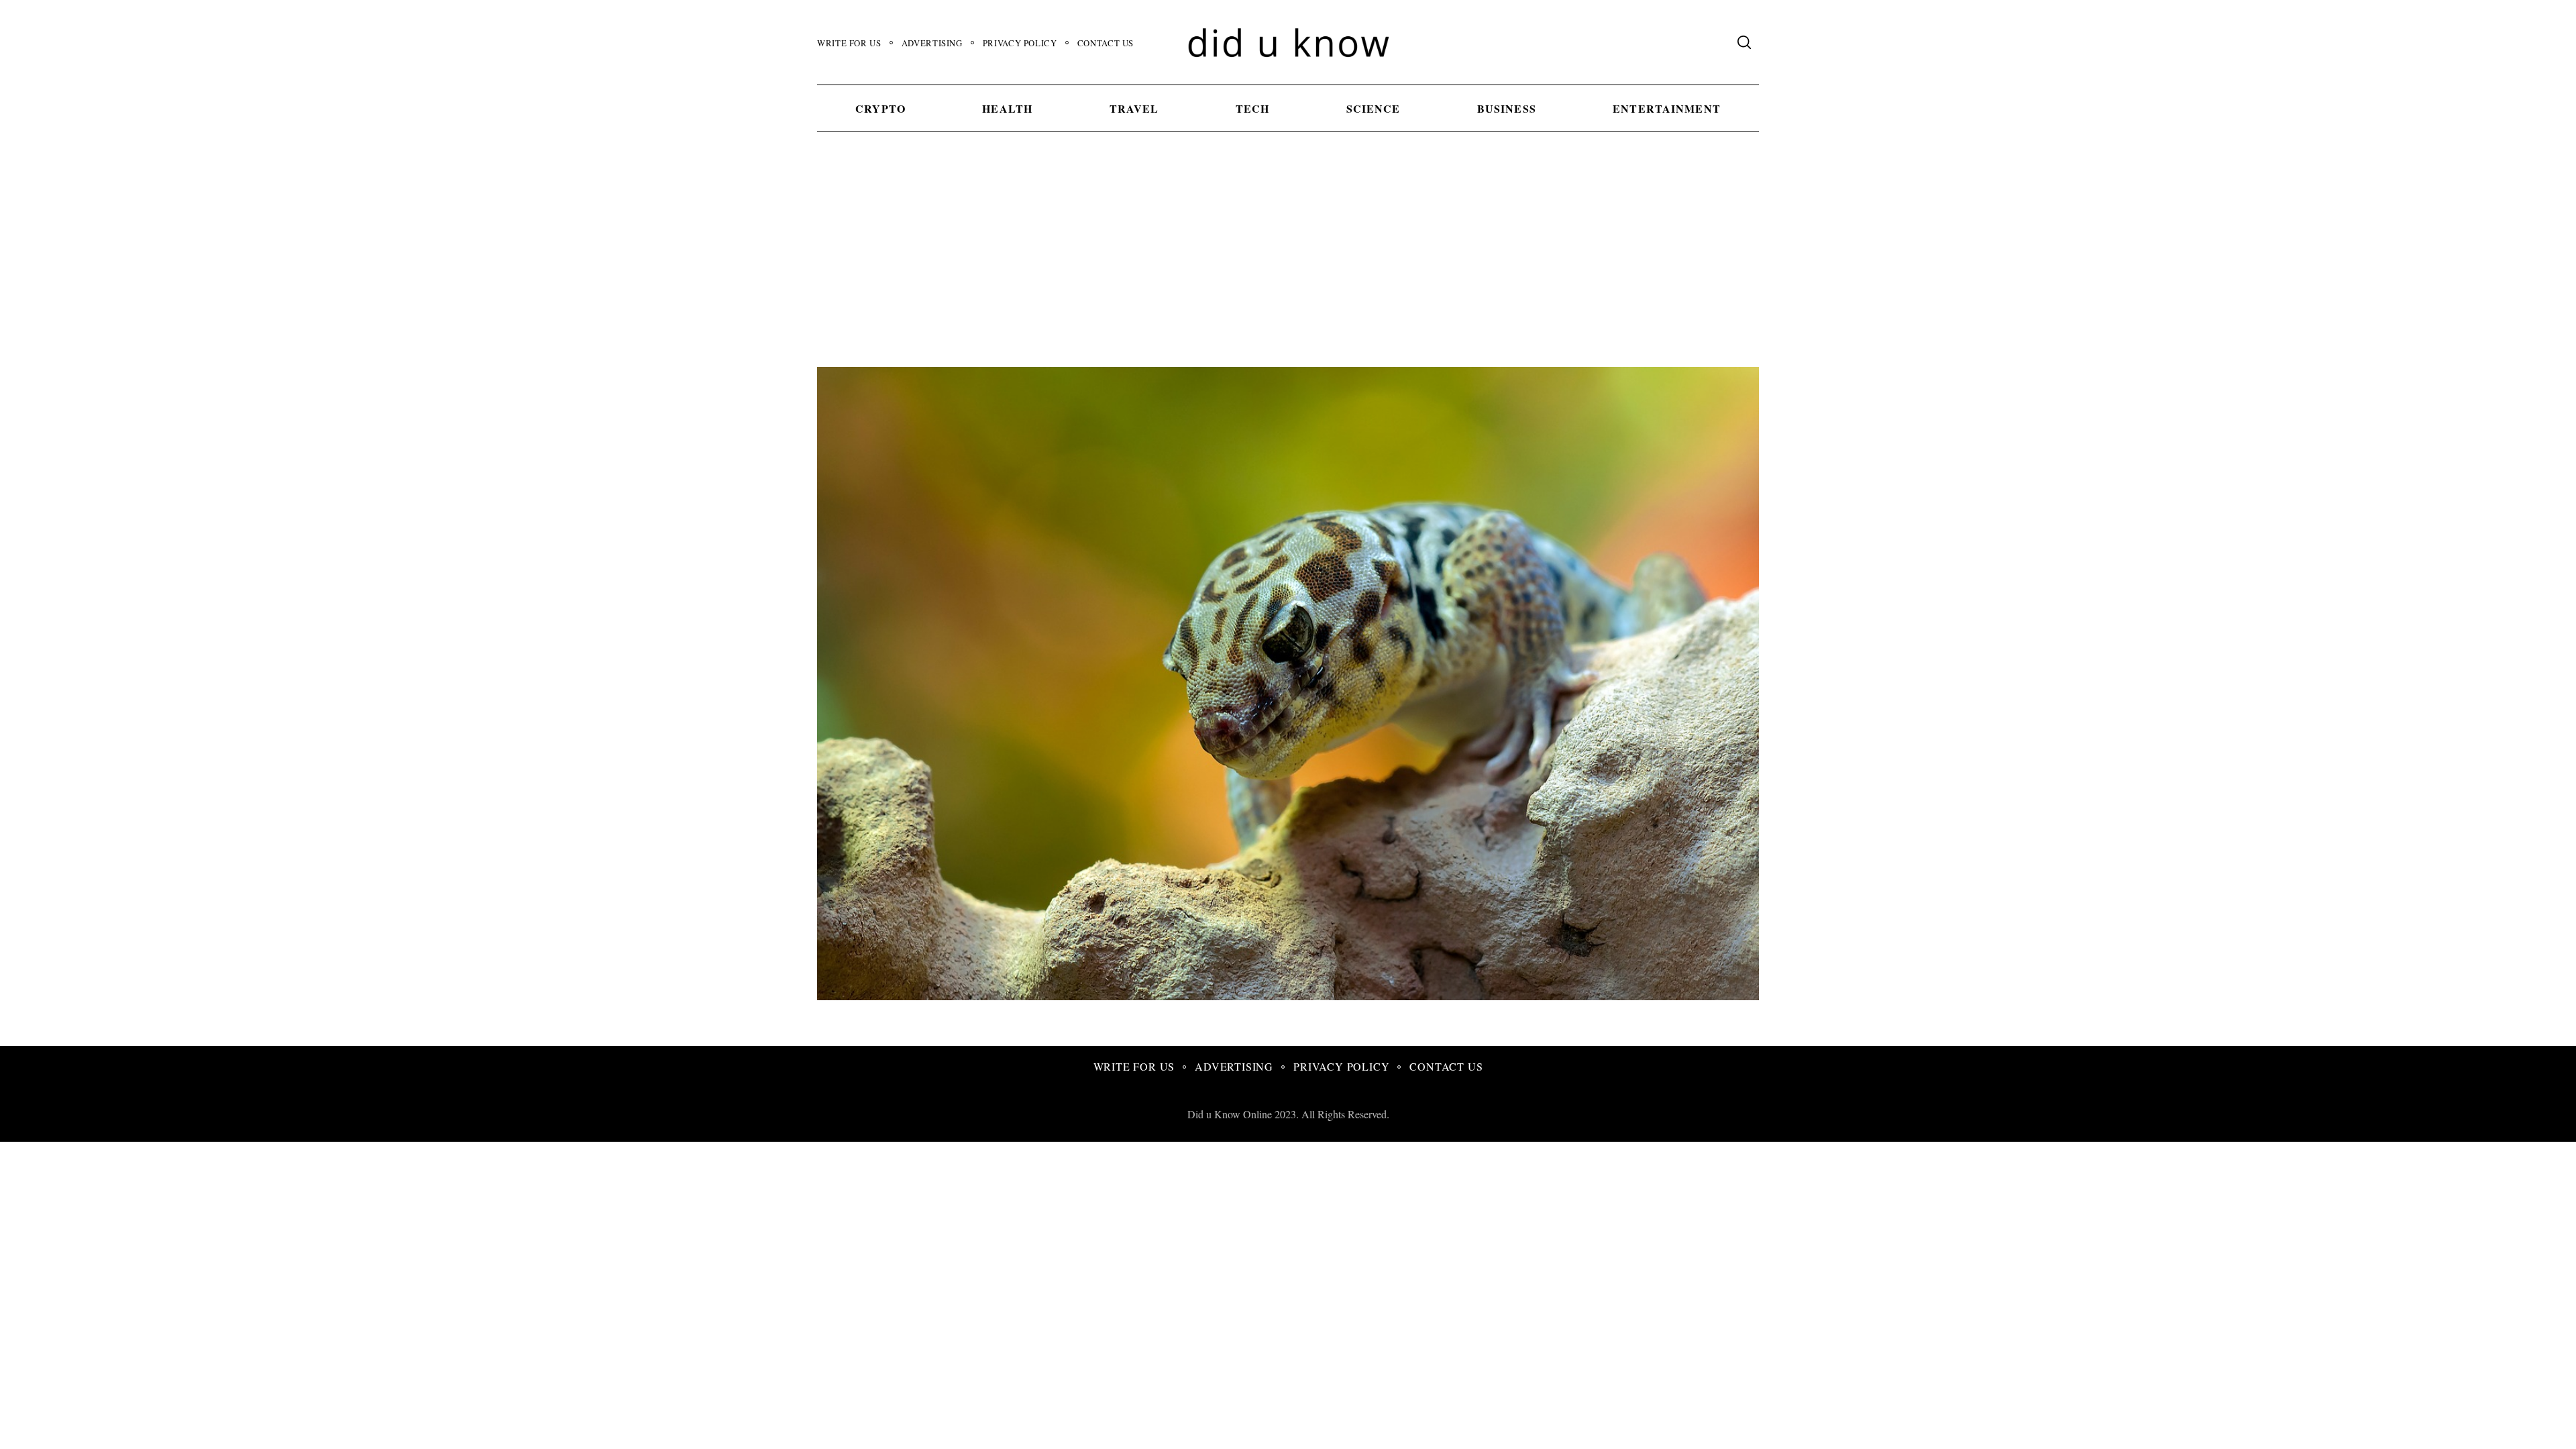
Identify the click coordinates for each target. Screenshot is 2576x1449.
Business (1507, 108)
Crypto (880, 108)
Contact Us (1106, 43)
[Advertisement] (1288, 266)
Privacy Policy (1020, 43)
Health (1007, 108)
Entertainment (1667, 108)
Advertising (932, 43)
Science (1374, 108)
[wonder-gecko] (1370, 995)
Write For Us (849, 43)
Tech (1252, 108)
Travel (1134, 108)
